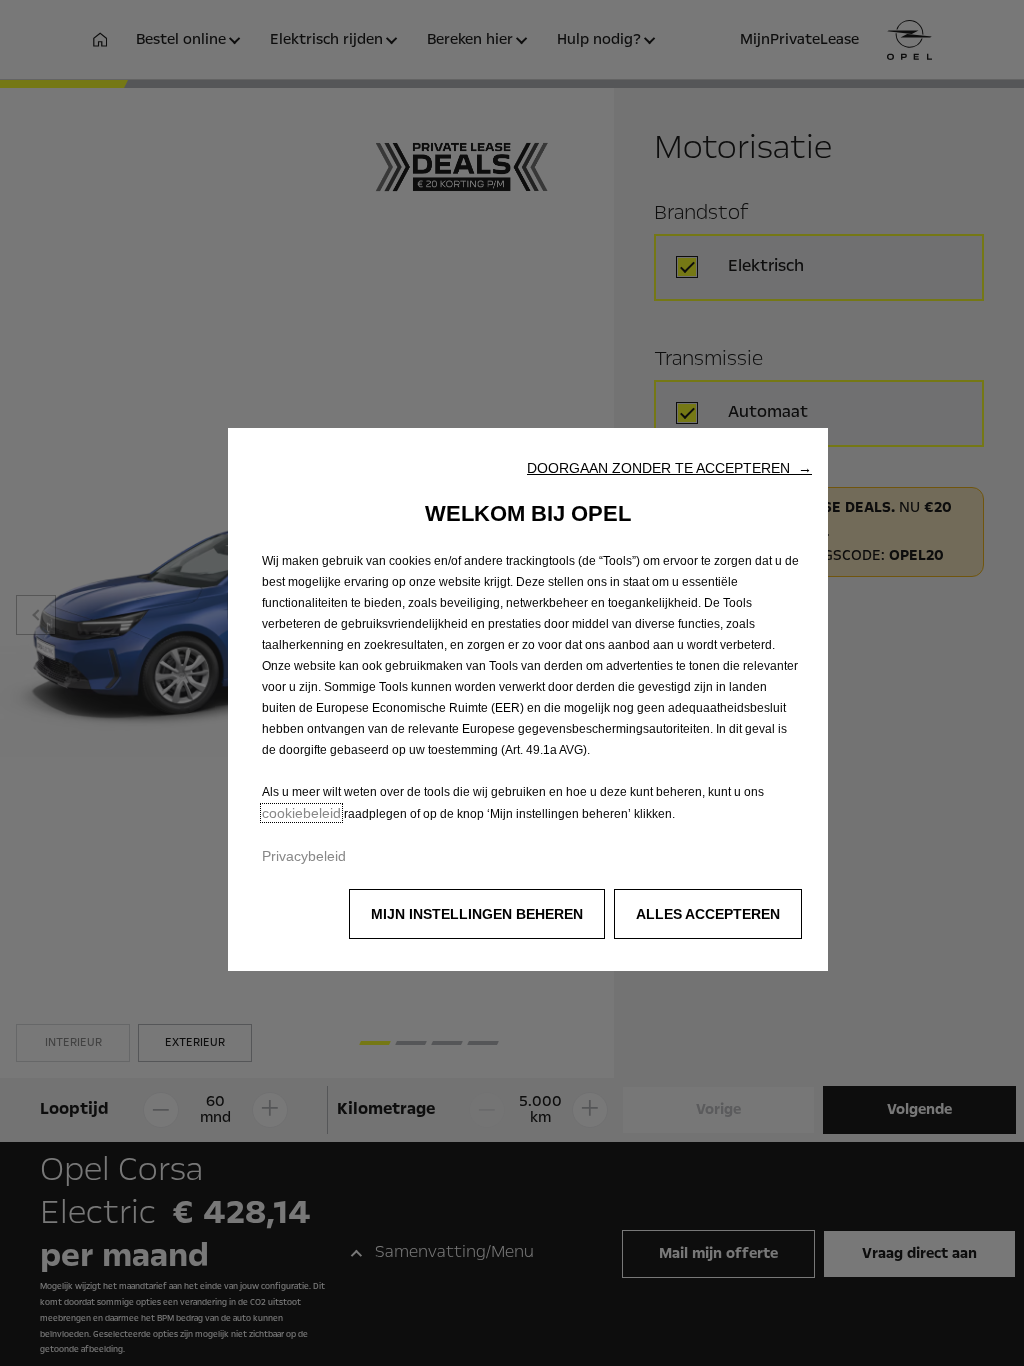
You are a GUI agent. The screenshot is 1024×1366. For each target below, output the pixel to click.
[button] (669, 468)
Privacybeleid (304, 856)
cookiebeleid (301, 813)
